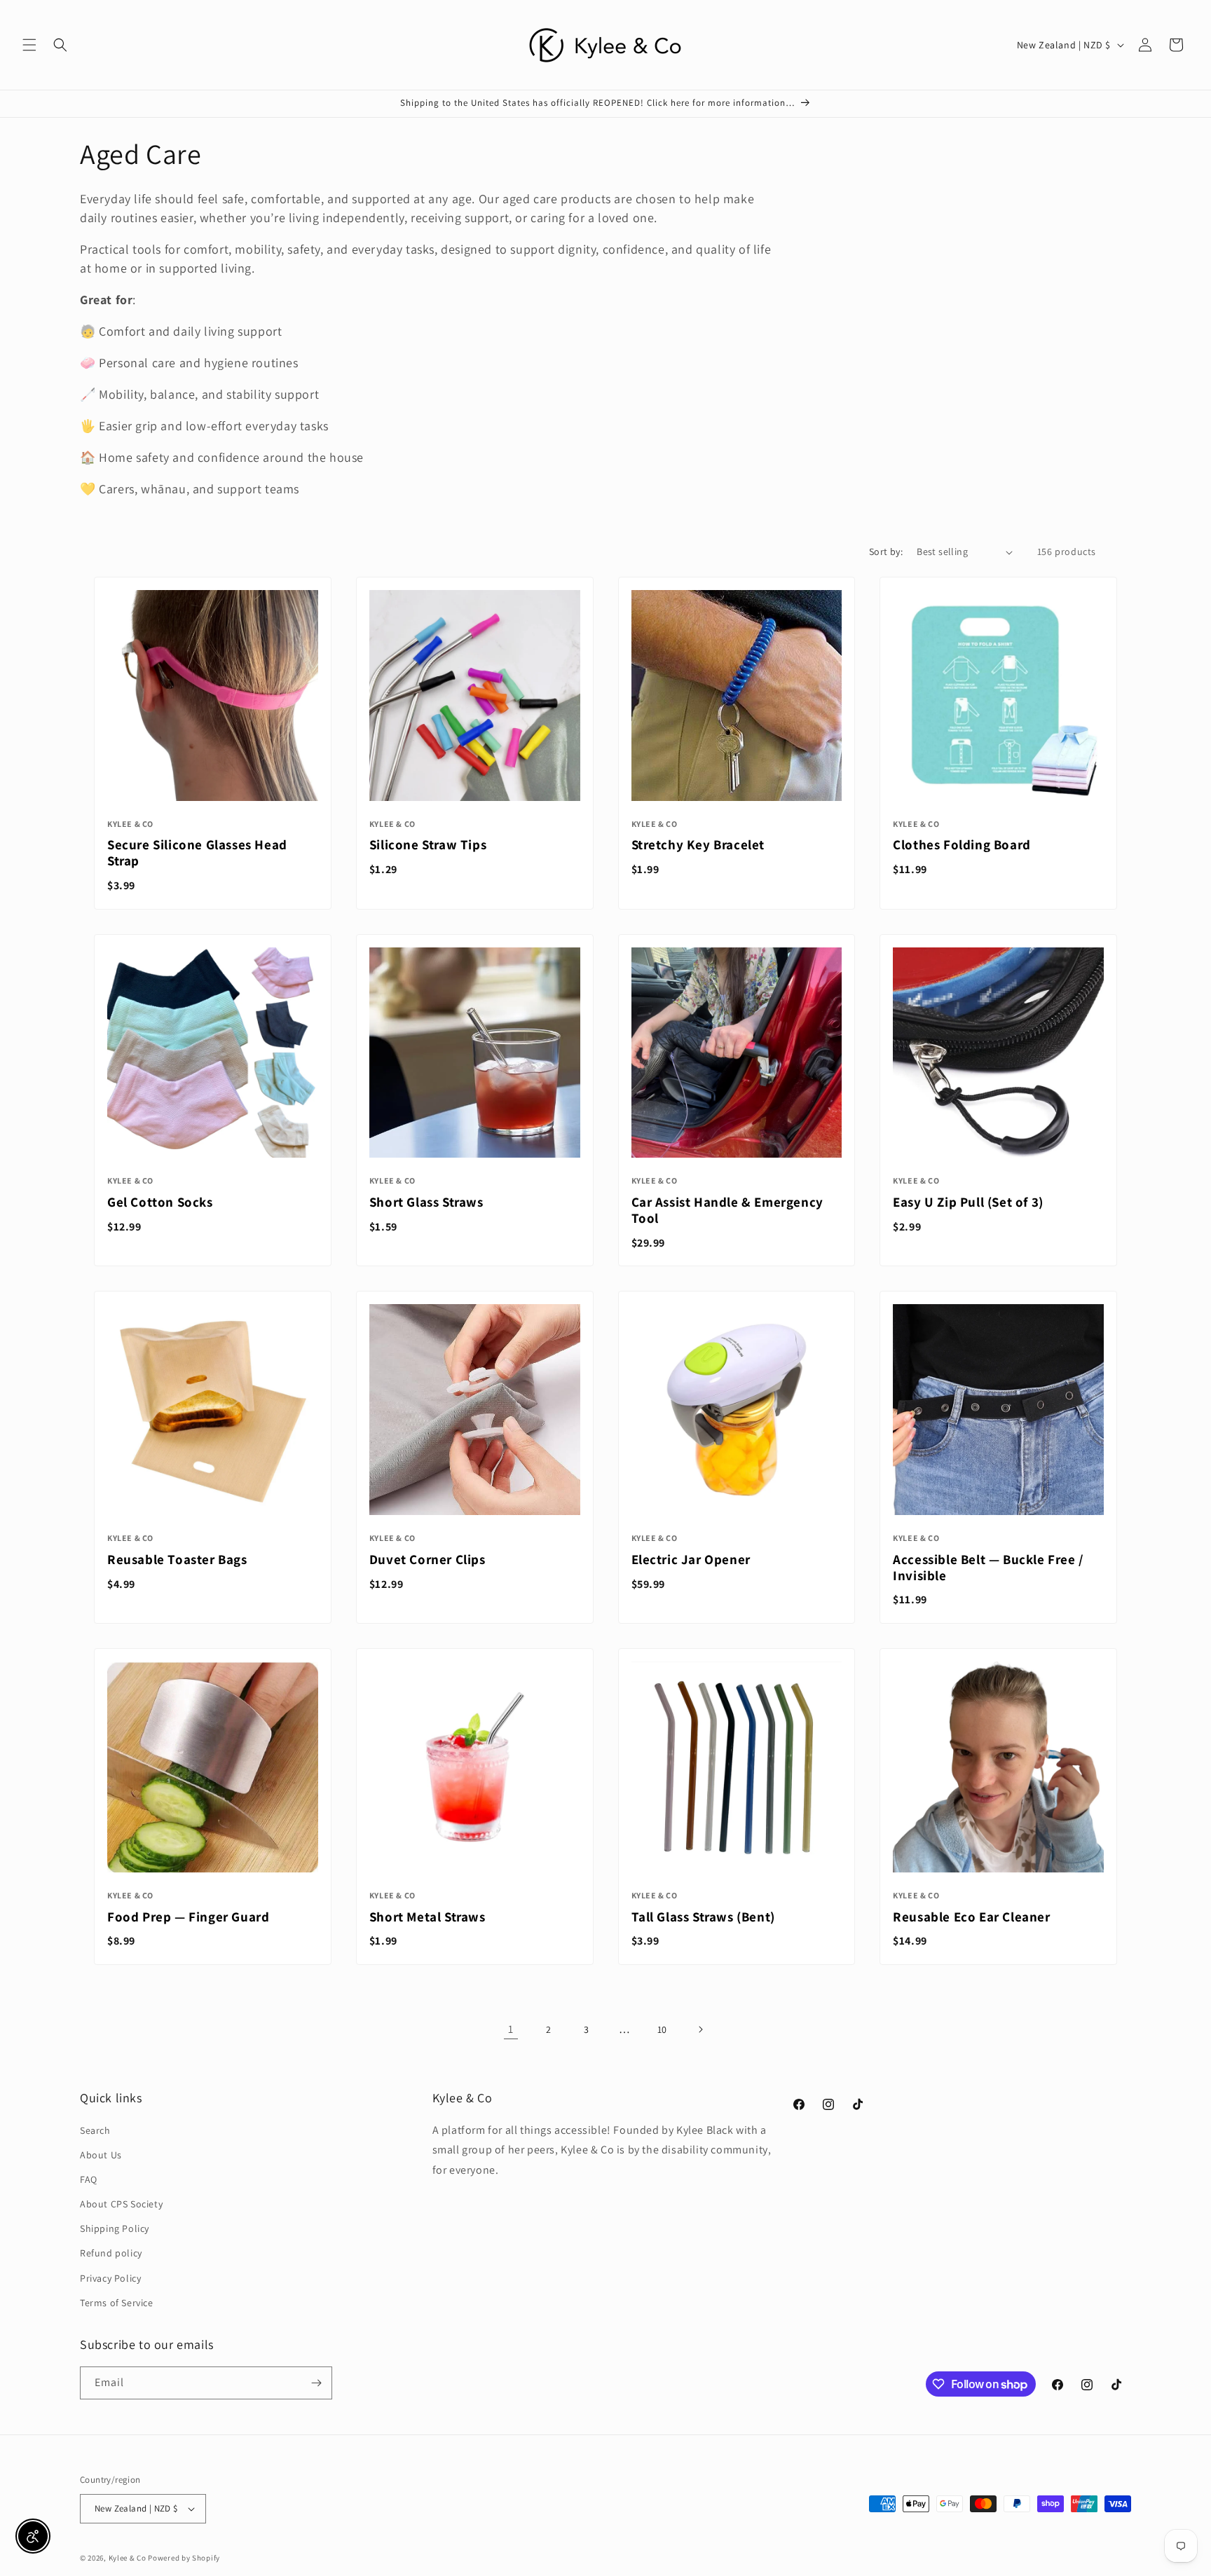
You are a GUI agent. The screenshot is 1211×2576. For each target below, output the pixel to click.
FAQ (89, 2179)
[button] (29, 45)
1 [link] (511, 2029)
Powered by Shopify (184, 2558)
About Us (101, 2155)
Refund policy (111, 2253)
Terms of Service (117, 2303)
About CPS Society (121, 2204)
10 (662, 2029)
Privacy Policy (110, 2278)
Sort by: (886, 551)
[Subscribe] (316, 2383)
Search (95, 2130)
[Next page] (700, 2029)
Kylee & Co (128, 2558)
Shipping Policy (115, 2228)
